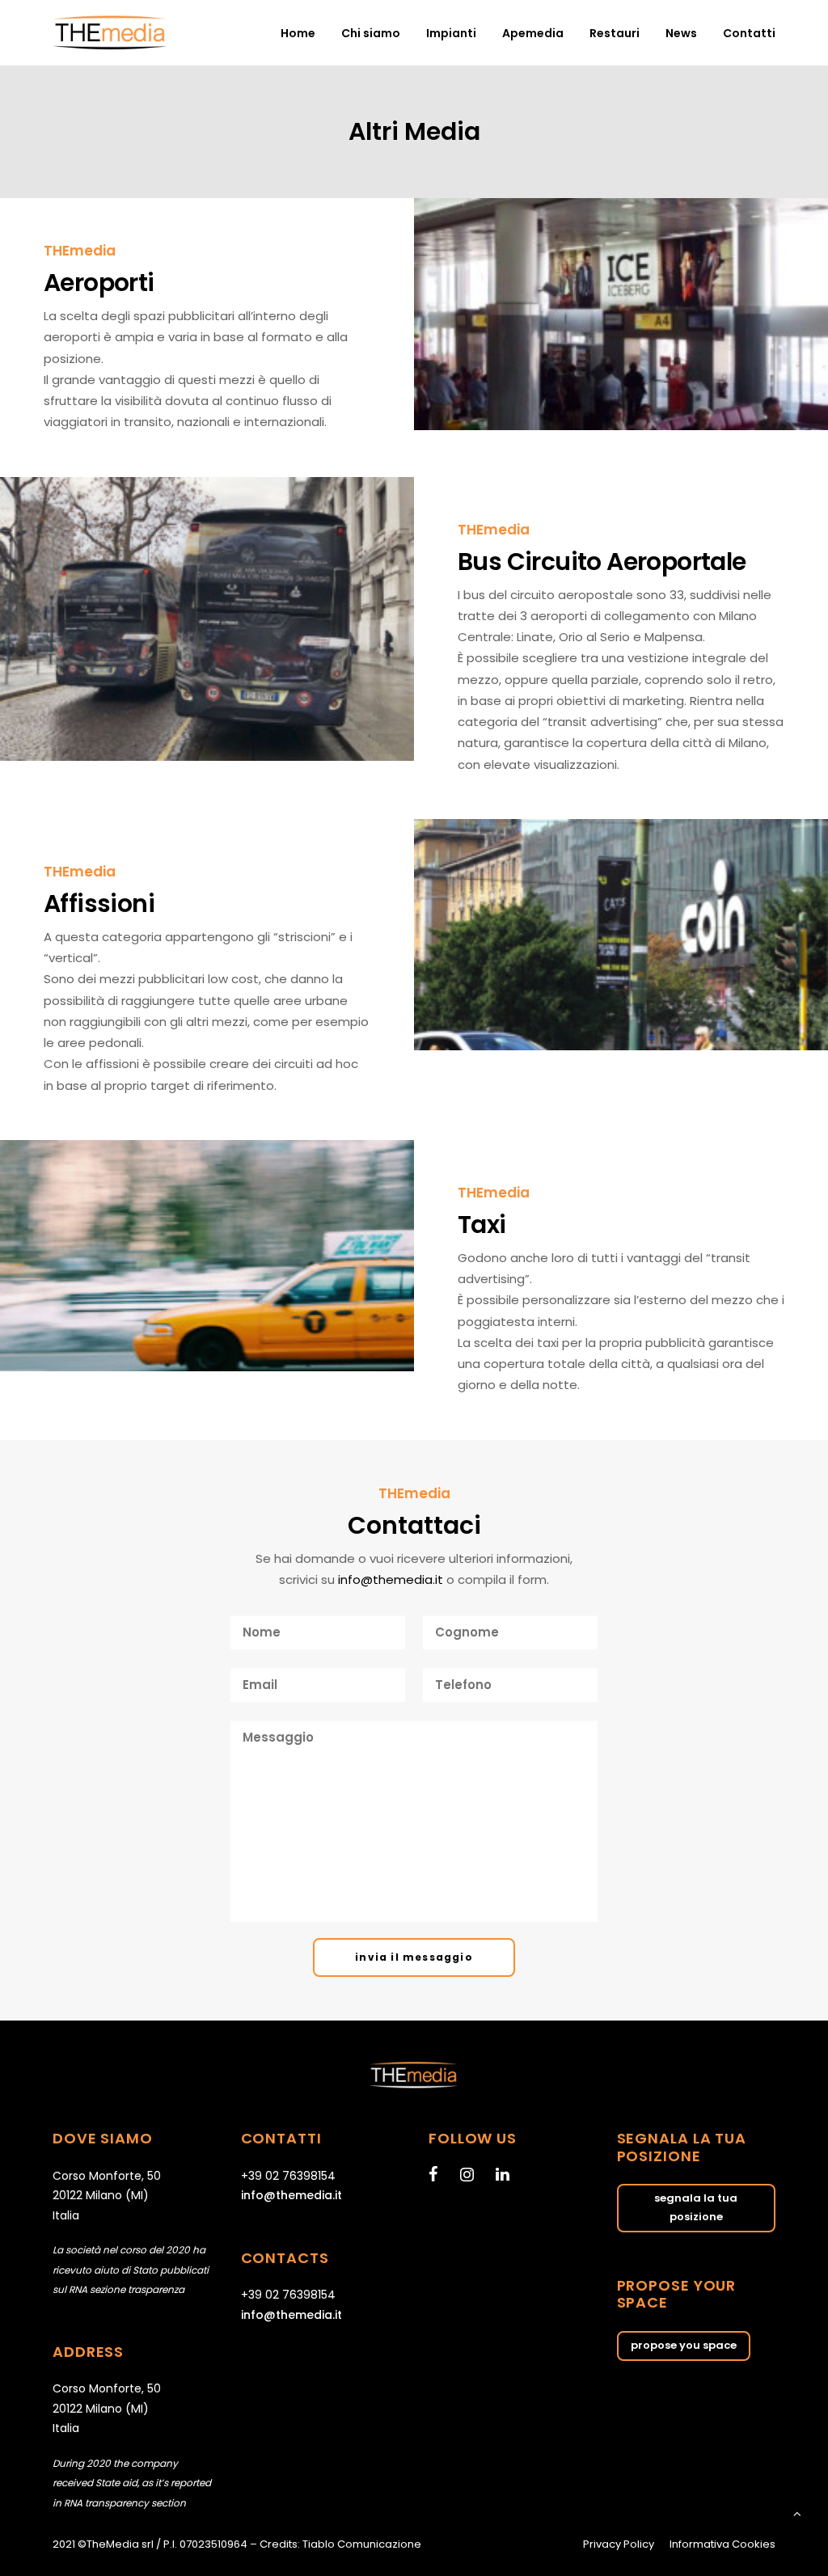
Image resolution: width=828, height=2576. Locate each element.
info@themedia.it (391, 1579)
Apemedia (533, 33)
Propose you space (684, 2345)
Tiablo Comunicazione (362, 2544)
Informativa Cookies (722, 2544)
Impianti (451, 33)
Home (298, 33)
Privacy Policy (619, 2544)
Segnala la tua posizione (697, 2207)
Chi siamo (371, 33)
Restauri (615, 33)
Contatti (749, 33)
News (681, 33)
